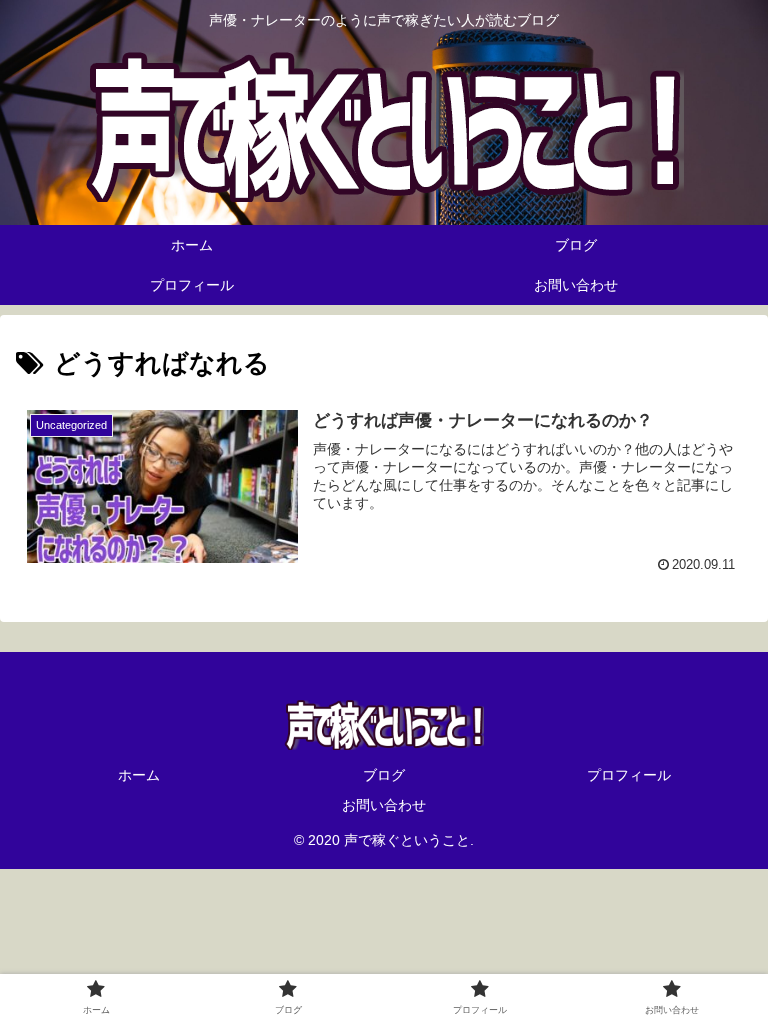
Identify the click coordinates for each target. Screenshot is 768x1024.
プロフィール (629, 775)
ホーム (139, 775)
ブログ (384, 775)
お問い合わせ (384, 805)
